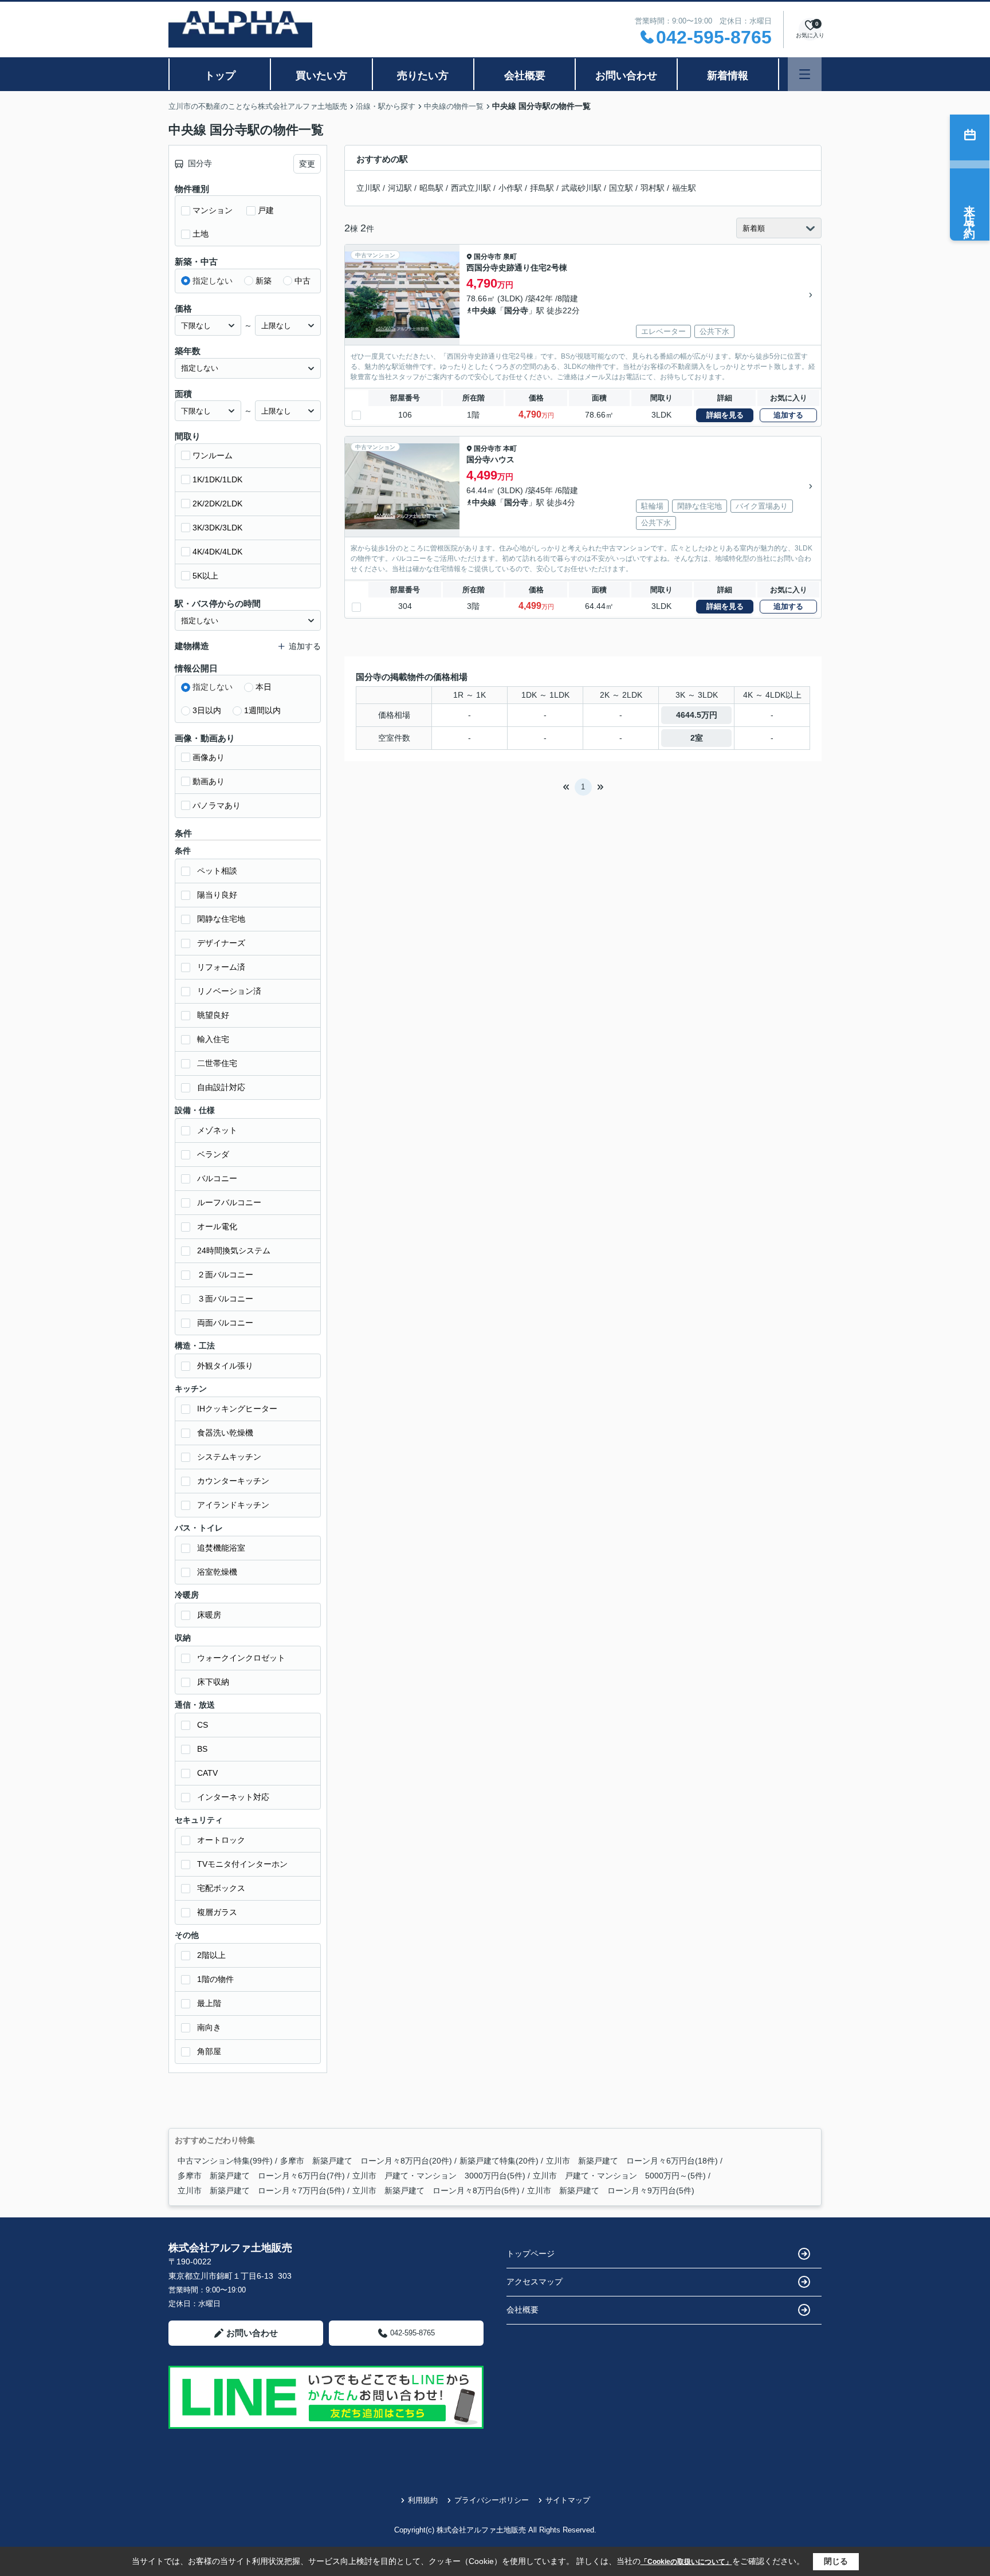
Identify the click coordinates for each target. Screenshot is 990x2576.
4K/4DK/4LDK (217, 552)
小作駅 (510, 188)
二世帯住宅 (217, 1063)
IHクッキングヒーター (237, 1409)
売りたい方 (423, 76)
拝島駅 (542, 188)
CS (203, 1725)
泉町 (510, 257)
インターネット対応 (233, 1797)
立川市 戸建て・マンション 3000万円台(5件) (439, 2176)
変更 (307, 164)
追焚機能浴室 (221, 1548)
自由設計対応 (221, 1087)
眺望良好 (213, 1015)
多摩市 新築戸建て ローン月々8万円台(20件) (366, 2161)
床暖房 (209, 1615)
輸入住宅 (213, 1039)
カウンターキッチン (233, 1481)
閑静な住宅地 (221, 919)
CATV (207, 1773)
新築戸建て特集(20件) (499, 2161)
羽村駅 (653, 188)
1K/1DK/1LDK (217, 479)
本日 (264, 687)
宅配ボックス (221, 1888)
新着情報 (728, 76)
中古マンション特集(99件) (225, 2161)
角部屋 (209, 2051)
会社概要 (525, 76)
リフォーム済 (221, 967)
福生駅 (684, 188)
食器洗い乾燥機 (225, 1433)
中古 (302, 281)
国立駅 (621, 188)
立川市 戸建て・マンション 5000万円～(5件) (619, 2176)
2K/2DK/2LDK (217, 504)
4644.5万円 (697, 715)
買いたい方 (321, 76)
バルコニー (217, 1178)
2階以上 (211, 1955)
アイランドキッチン (233, 1505)
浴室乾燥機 (217, 1572)
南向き (209, 2027)
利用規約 (423, 2500)
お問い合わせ (626, 76)
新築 (264, 281)
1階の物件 (215, 1979)
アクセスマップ (535, 2282)
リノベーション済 (229, 991)
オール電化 (217, 1226)
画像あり (209, 757)
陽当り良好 (217, 895)
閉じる (836, 2561)
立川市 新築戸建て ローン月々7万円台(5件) (261, 2190)
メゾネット (217, 1130)
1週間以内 (262, 710)
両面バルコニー (225, 1323)
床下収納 (213, 1682)
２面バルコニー (225, 1275)
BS (202, 1749)
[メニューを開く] (805, 74)
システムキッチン (229, 1457)
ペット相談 (217, 871)
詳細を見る (725, 415)
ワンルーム (213, 455)
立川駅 (368, 188)
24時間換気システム (234, 1250)
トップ (220, 76)
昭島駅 (431, 188)
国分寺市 (488, 257)
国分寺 (516, 310)
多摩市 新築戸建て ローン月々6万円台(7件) (261, 2176)
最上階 (209, 2003)
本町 (510, 449)
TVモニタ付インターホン (242, 1864)
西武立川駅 (471, 188)
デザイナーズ (221, 943)
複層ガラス (217, 1912)
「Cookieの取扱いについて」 (686, 2562)
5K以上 (205, 576)
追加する (788, 415)
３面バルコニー (225, 1299)
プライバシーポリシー (492, 2500)
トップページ (531, 2253)
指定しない (213, 281)
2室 (697, 738)
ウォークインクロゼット (241, 1658)
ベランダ (213, 1154)
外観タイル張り (225, 1366)
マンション (213, 210)
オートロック (221, 1840)
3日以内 (207, 710)
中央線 (484, 310)
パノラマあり (217, 805)
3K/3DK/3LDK (217, 528)
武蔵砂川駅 (582, 188)
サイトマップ (568, 2500)
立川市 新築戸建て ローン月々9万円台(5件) (611, 2190)
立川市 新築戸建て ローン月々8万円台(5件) (436, 2190)
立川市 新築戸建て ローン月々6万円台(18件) (632, 2161)
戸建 (266, 210)
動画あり (209, 781)
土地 (201, 234)
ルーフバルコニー (229, 1202)
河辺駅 (400, 188)
